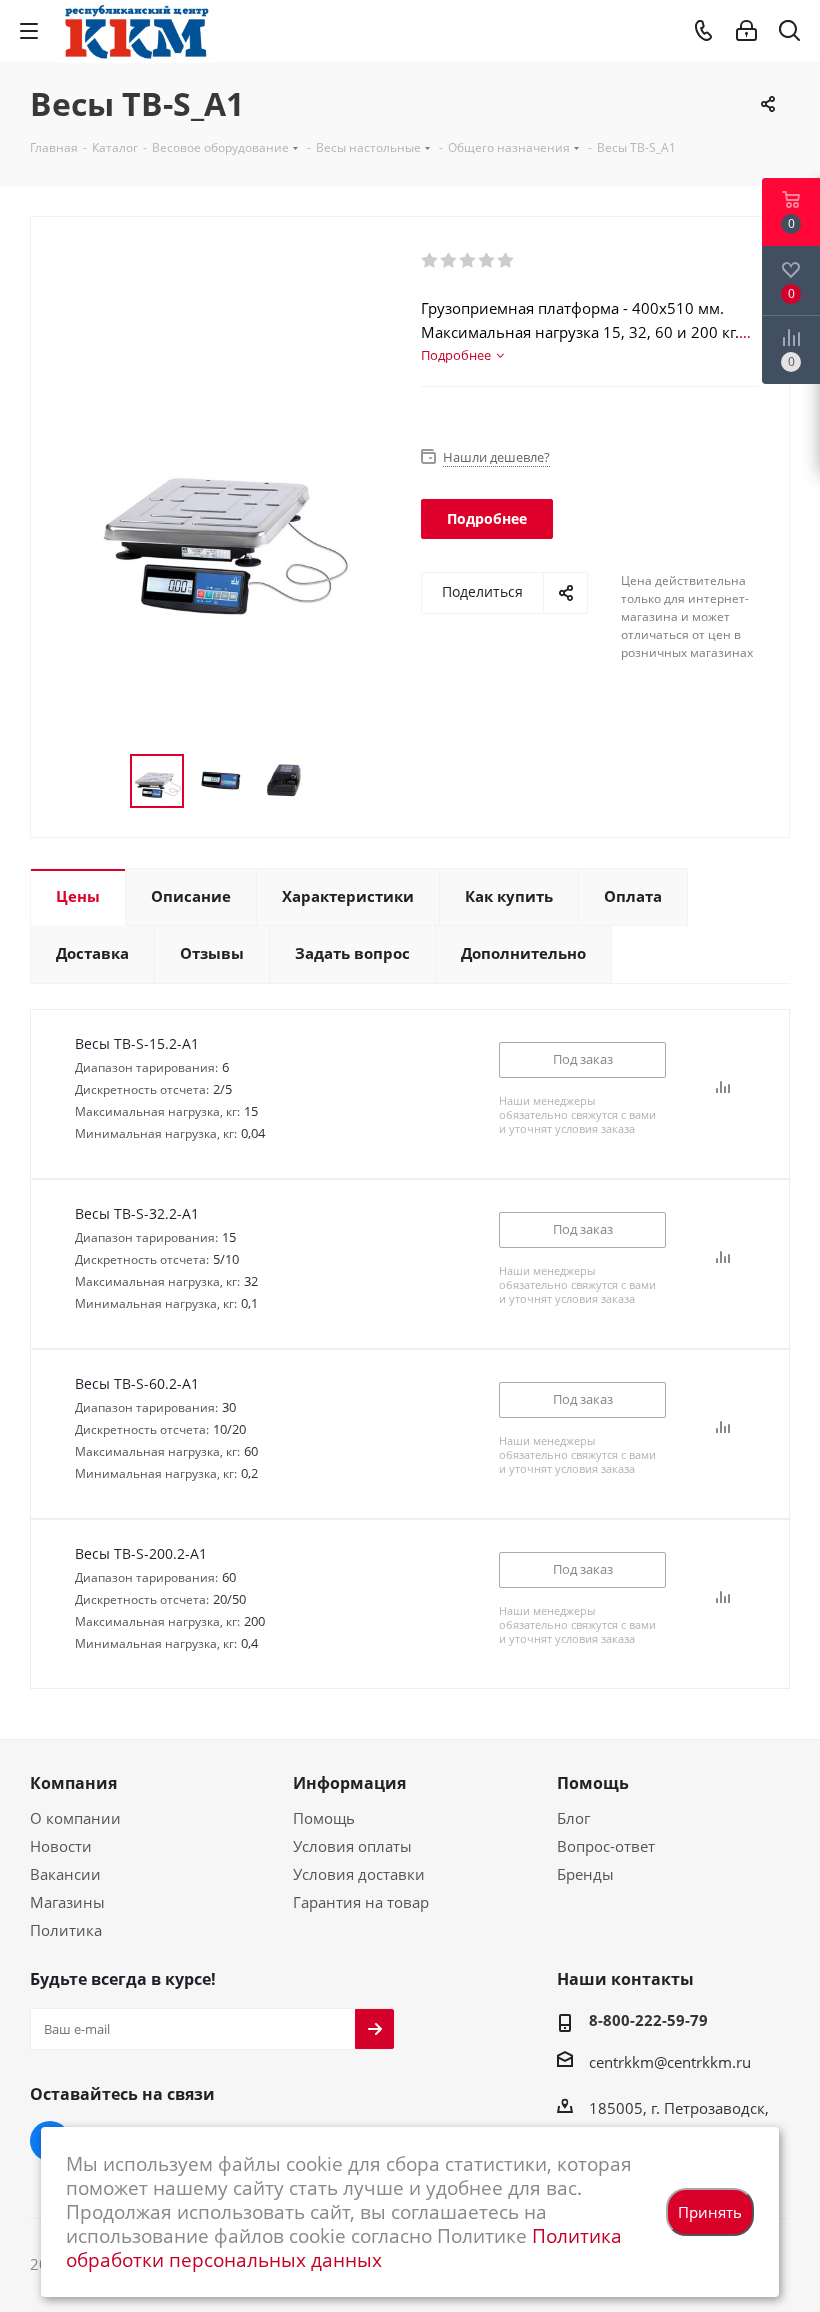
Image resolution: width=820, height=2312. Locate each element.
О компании (75, 1818)
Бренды (585, 1874)
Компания (73, 1783)
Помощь (324, 1818)
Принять (710, 2212)
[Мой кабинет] (746, 31)
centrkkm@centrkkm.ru (670, 2062)
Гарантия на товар (361, 1902)
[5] (506, 261)
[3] (468, 261)
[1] (430, 261)
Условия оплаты (352, 1846)
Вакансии (65, 1874)
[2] (449, 261)
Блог (573, 1818)
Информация (349, 1783)
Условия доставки (359, 1874)
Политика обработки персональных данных (344, 2247)
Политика (66, 1930)
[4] (487, 261)
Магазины (67, 1902)
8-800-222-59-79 (648, 2020)
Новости (61, 1846)
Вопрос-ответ (606, 1846)
